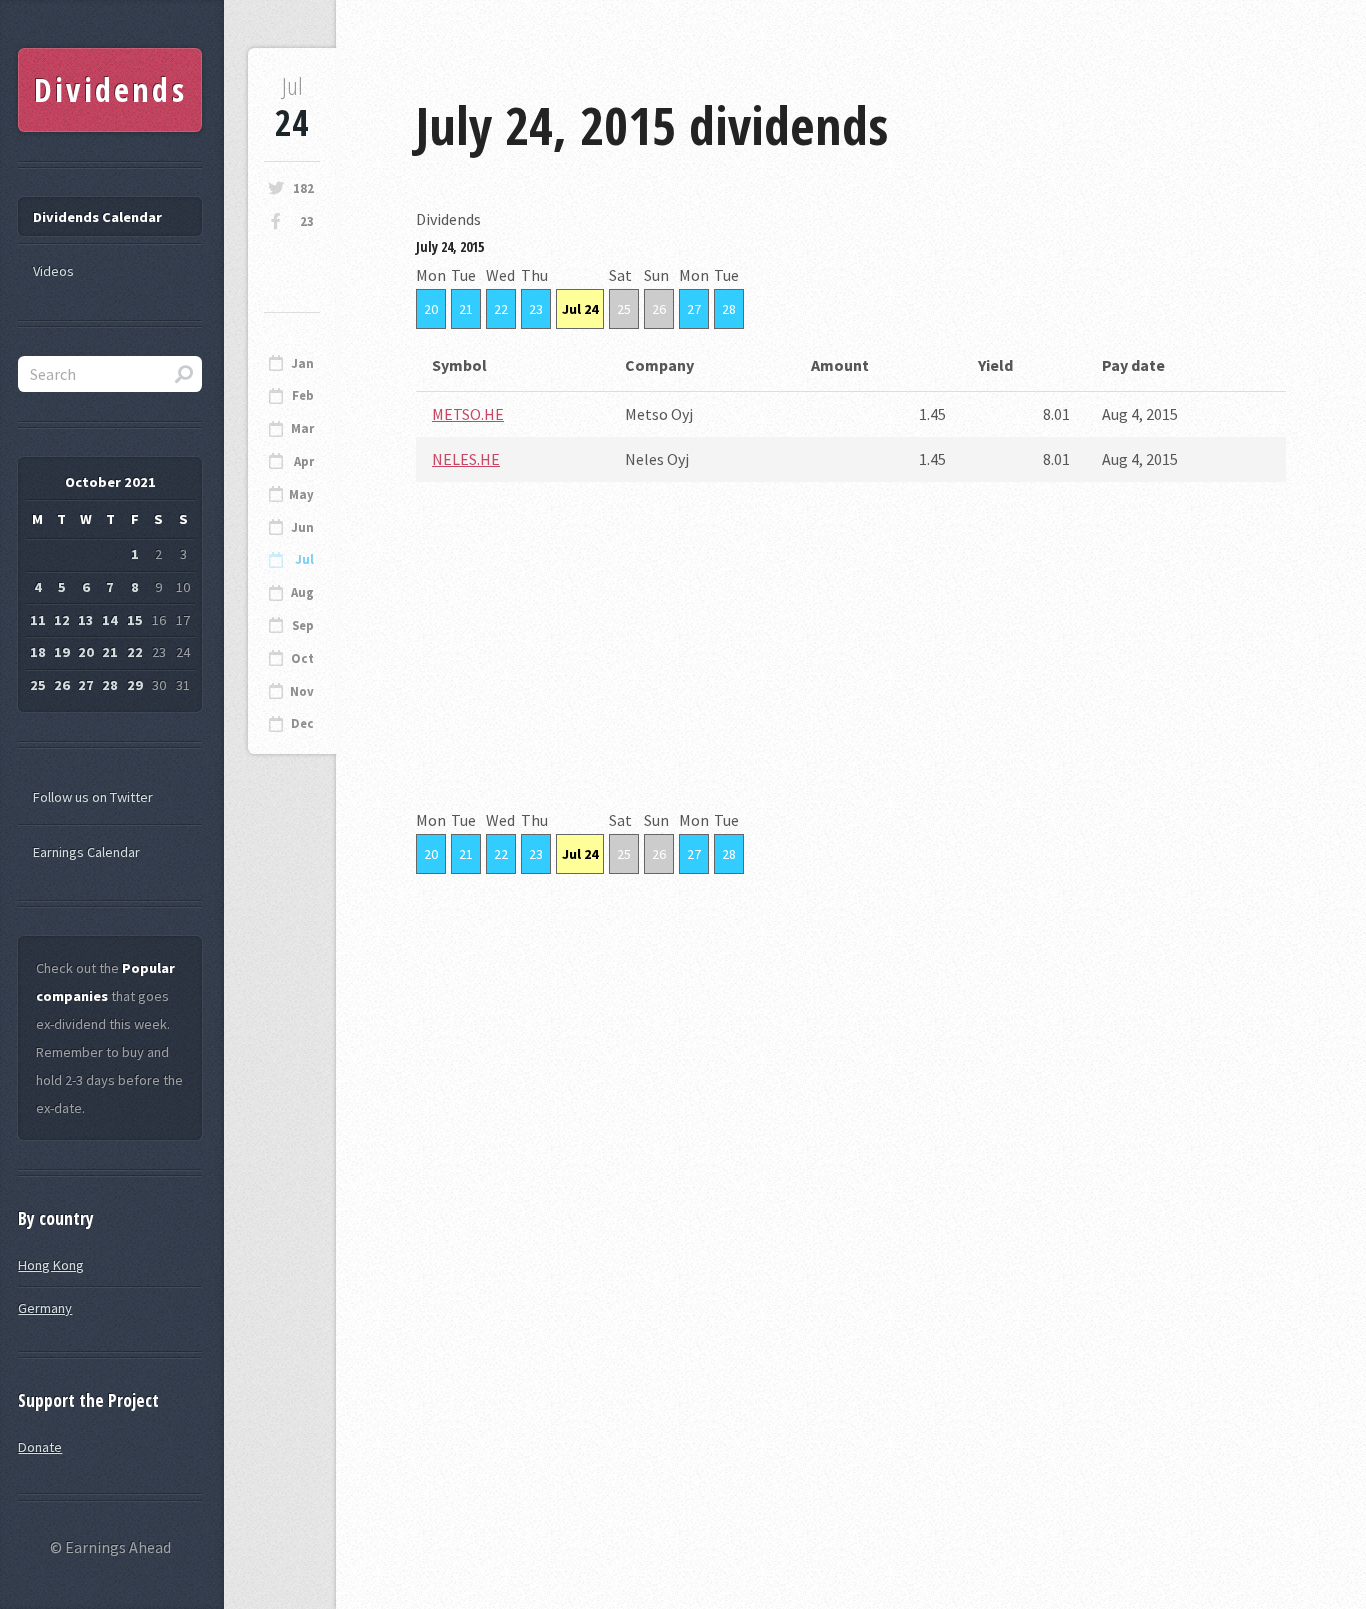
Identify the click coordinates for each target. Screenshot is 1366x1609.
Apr (304, 461)
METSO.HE (468, 414)
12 (62, 620)
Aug (302, 592)
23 (307, 221)
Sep (303, 625)
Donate (40, 1447)
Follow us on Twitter (93, 797)
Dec (302, 723)
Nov (302, 691)
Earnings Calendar (86, 852)
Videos (53, 271)
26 (659, 309)
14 (110, 620)
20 (431, 309)
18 (38, 652)
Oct (302, 658)
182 (303, 188)
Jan (302, 363)
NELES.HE (466, 459)
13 (86, 620)
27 (694, 309)
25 (624, 309)
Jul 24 (580, 309)
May (301, 494)
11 (38, 620)
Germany (45, 1308)
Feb (303, 395)
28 (729, 309)
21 (466, 309)
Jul (304, 559)
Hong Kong (51, 1265)
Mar (302, 428)
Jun (302, 527)
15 (135, 620)
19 (62, 652)
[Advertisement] (851, 666)
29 (135, 685)
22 (501, 309)
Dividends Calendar (97, 217)
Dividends (110, 89)
